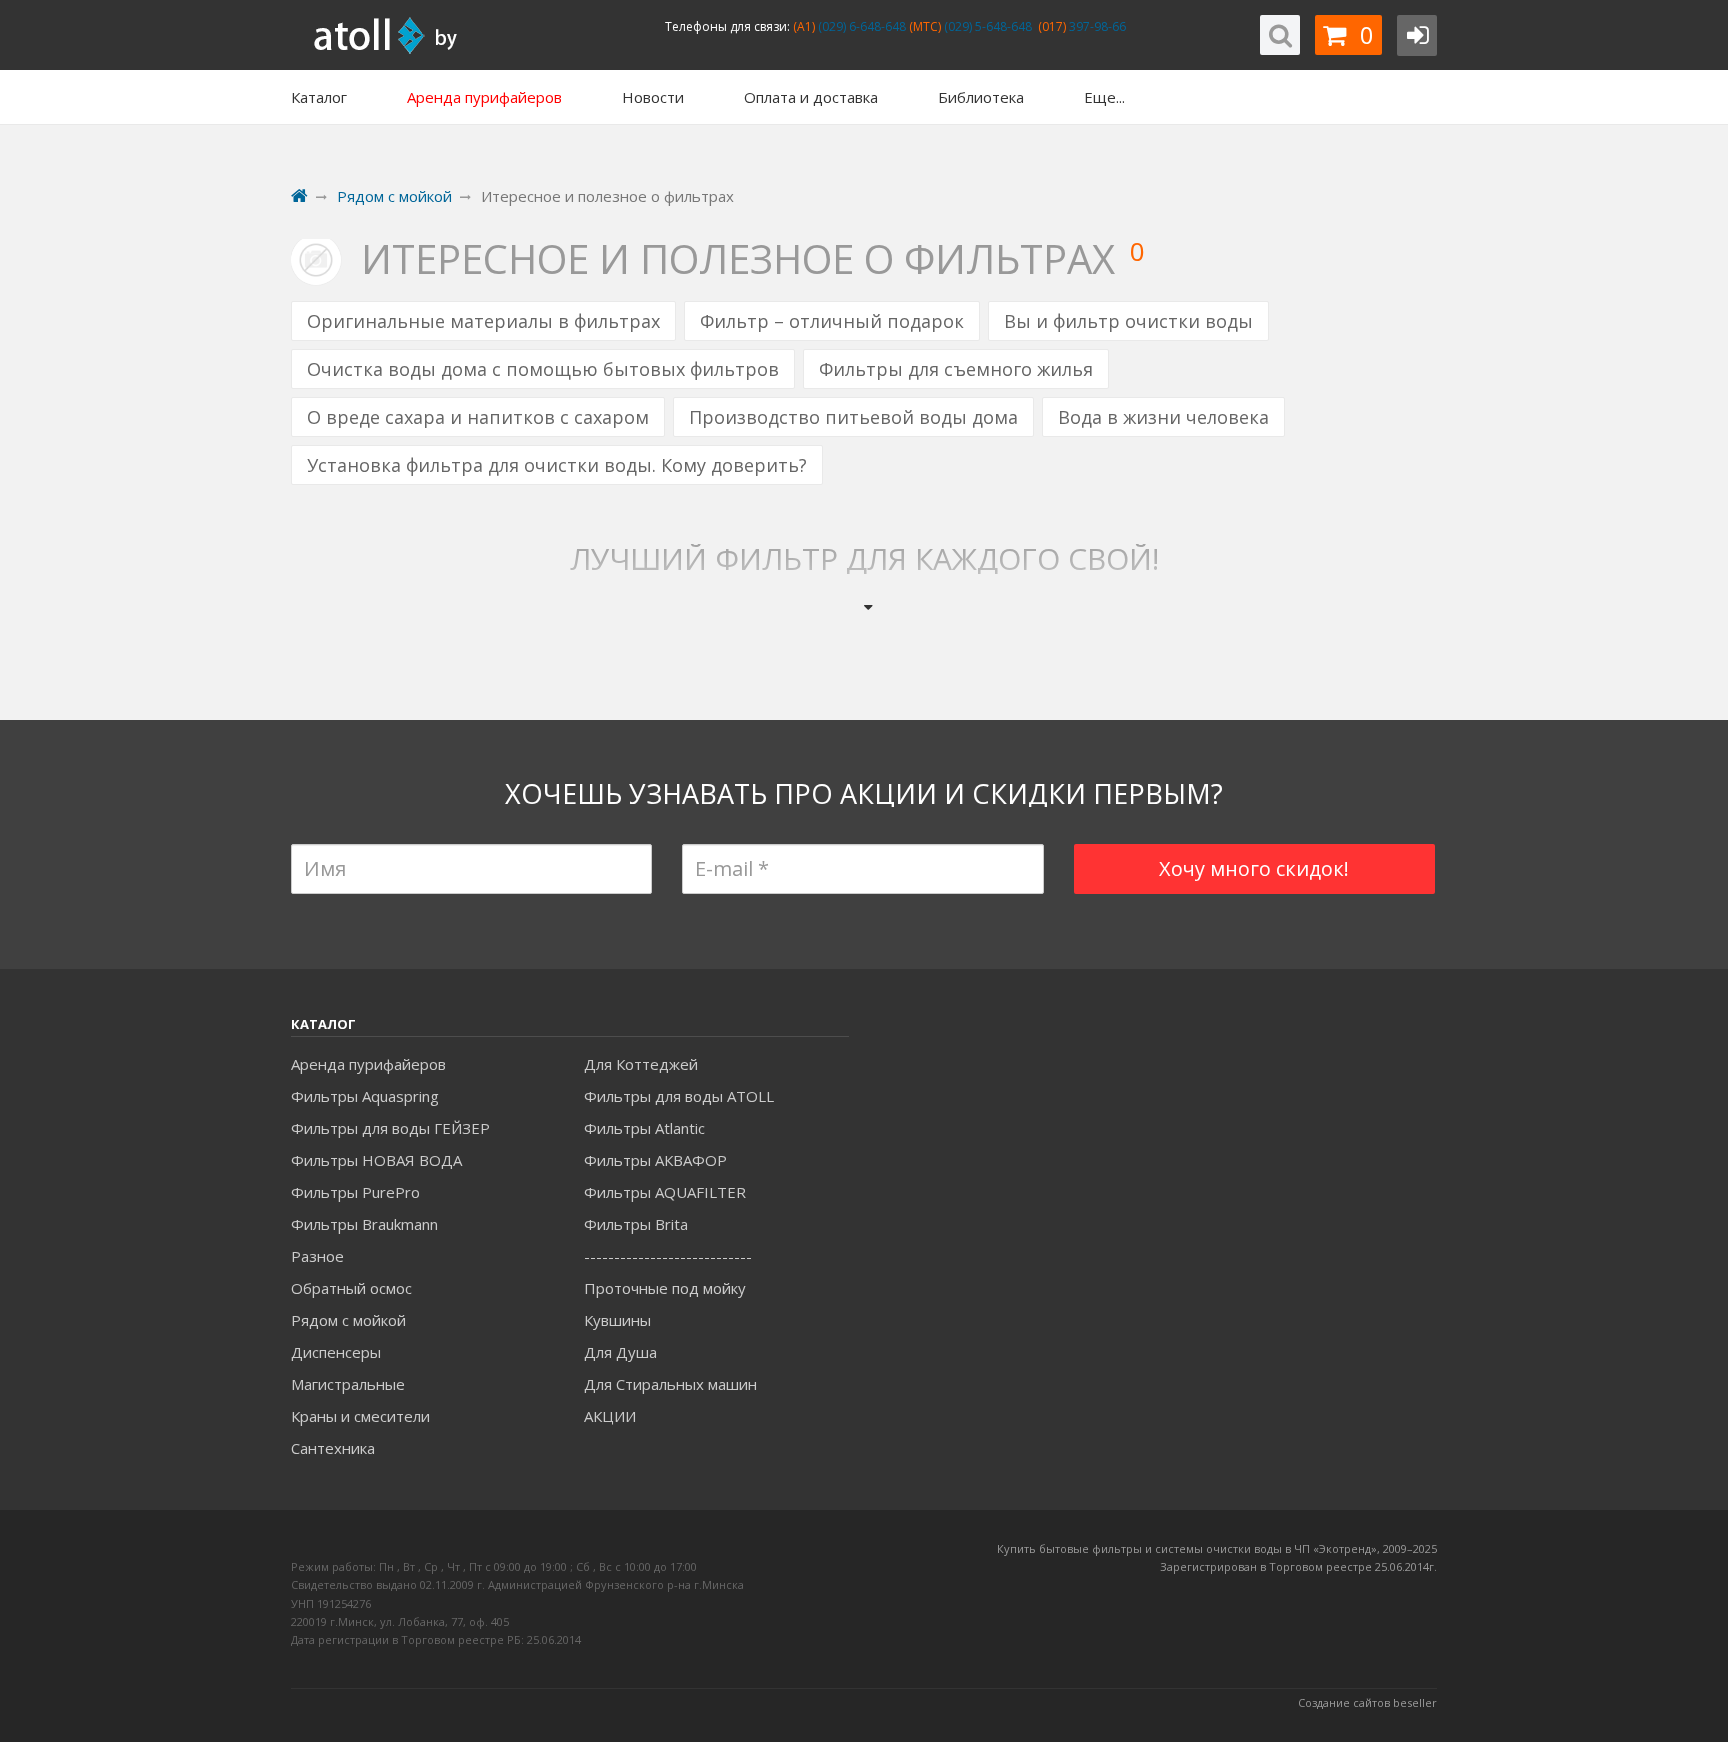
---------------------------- (668, 1256)
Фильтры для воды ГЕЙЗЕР (390, 1128)
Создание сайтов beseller (1367, 1702)
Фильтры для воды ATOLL (679, 1096)
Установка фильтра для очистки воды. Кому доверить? (557, 465)
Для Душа (620, 1352)
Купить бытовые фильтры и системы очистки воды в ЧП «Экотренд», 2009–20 (1211, 1548)
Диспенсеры (336, 1352)
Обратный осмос (351, 1288)
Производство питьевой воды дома (853, 417)
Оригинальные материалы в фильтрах (483, 321)
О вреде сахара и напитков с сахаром (478, 417)
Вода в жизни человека (1163, 417)
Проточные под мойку (665, 1288)
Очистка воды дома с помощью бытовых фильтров (543, 369)
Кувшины (617, 1320)
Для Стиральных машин (670, 1384)
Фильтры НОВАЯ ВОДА (376, 1160)
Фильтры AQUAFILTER (665, 1192)
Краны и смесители (360, 1416)
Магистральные (348, 1384)
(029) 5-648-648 (986, 26)
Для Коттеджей (641, 1064)
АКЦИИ (610, 1416)
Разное (317, 1256)
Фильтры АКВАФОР (655, 1160)
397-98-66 (1096, 26)
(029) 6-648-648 (860, 26)
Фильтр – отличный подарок (832, 321)
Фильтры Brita (636, 1224)
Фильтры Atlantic (644, 1128)
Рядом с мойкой (348, 1320)
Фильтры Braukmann (364, 1224)
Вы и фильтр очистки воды (1128, 321)
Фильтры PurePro (355, 1192)
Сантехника (333, 1448)
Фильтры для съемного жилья (956, 369)
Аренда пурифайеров (368, 1064)
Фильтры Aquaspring (365, 1096)
